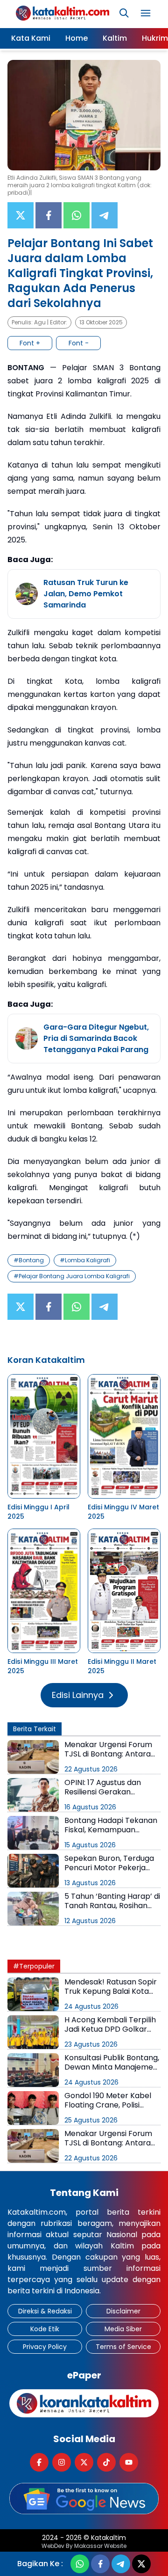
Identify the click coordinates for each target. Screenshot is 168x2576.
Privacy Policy (45, 2347)
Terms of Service (123, 2347)
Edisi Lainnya (78, 1695)
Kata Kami (31, 38)
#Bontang (29, 1260)
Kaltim (115, 38)
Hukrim (155, 38)
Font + (30, 343)
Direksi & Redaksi (45, 2311)
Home (77, 38)
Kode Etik (45, 2329)
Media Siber (123, 2329)
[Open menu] (146, 13)
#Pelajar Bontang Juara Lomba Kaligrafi (72, 1276)
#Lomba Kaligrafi (85, 1260)
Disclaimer (123, 2311)
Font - (79, 343)
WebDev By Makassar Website (84, 2546)
